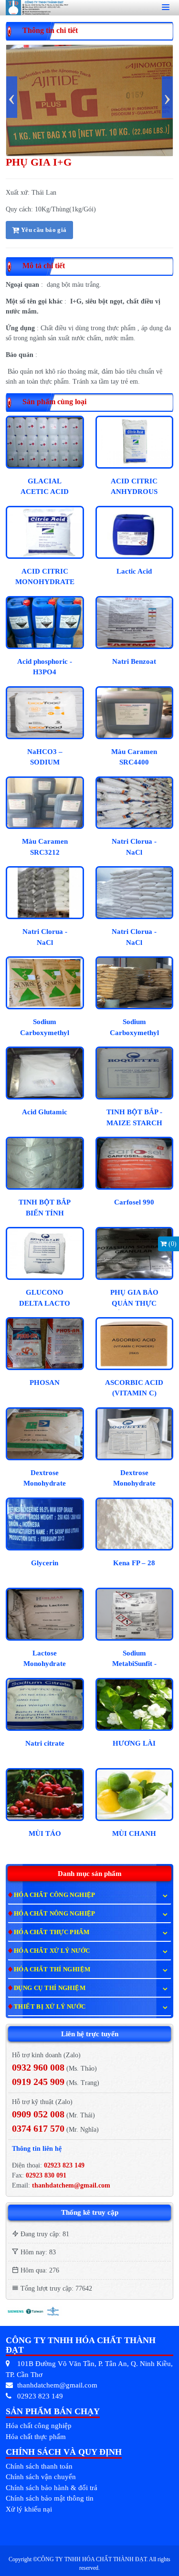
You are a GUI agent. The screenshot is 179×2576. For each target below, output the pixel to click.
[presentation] (12, 97)
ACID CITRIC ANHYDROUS (134, 487)
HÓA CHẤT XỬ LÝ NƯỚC (52, 1951)
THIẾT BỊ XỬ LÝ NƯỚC (50, 2006)
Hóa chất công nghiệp (39, 2426)
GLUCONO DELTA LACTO (45, 1298)
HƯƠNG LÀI (134, 1743)
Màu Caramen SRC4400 (134, 757)
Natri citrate (45, 1743)
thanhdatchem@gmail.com (71, 2185)
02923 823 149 (64, 2165)
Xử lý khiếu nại (29, 2509)
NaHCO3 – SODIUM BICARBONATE (45, 759)
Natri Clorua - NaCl (134, 847)
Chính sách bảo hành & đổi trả (52, 2488)
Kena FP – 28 (134, 1563)
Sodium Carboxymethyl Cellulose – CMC (45, 1029)
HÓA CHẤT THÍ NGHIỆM (52, 1969)
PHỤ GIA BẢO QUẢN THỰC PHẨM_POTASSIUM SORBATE (136, 1299)
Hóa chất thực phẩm (36, 2437)
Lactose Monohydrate (45, 1659)
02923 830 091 (45, 2175)
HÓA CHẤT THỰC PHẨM (52, 1932)
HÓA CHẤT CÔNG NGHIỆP (55, 1895)
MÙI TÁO (45, 1833)
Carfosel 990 (134, 1202)
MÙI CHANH (134, 1833)
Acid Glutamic (45, 1112)
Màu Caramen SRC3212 (45, 847)
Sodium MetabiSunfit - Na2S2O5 (134, 1660)
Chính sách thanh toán (39, 2466)
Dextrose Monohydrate (45, 1478)
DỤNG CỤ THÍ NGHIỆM (50, 1988)
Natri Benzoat (134, 661)
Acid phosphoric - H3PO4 (45, 667)
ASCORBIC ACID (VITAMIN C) (134, 1388)
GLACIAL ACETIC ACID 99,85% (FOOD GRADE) (45, 488)
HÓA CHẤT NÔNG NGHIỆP (55, 1913)
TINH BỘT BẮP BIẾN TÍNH (45, 1208)
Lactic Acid (134, 571)
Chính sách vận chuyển (41, 2477)
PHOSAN (45, 1382)
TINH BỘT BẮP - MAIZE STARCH (134, 1117)
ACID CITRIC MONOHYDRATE (45, 577)
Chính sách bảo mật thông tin (50, 2498)
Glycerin (45, 1563)
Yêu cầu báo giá (43, 230)
